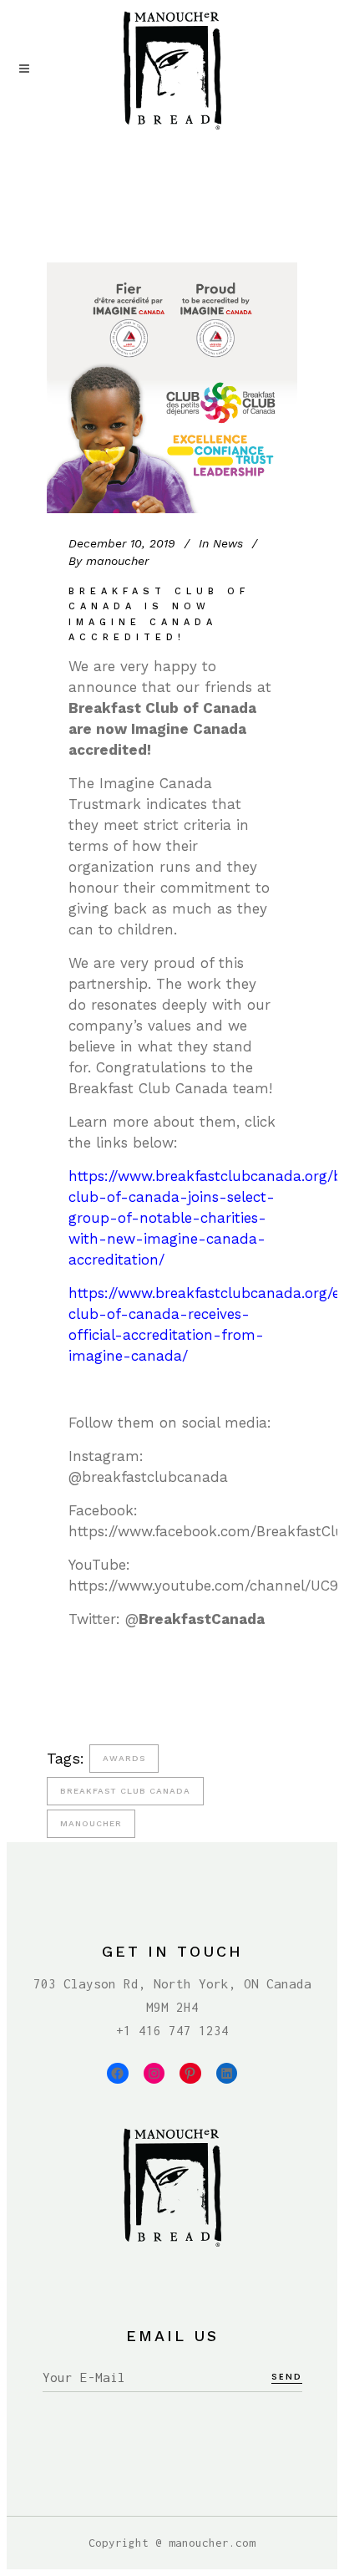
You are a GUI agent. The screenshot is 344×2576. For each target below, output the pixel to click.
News (228, 543)
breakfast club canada (125, 1791)
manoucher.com (212, 2543)
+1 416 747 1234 (172, 2030)
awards (124, 1758)
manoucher (91, 1823)
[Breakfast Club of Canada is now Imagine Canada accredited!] (172, 388)
